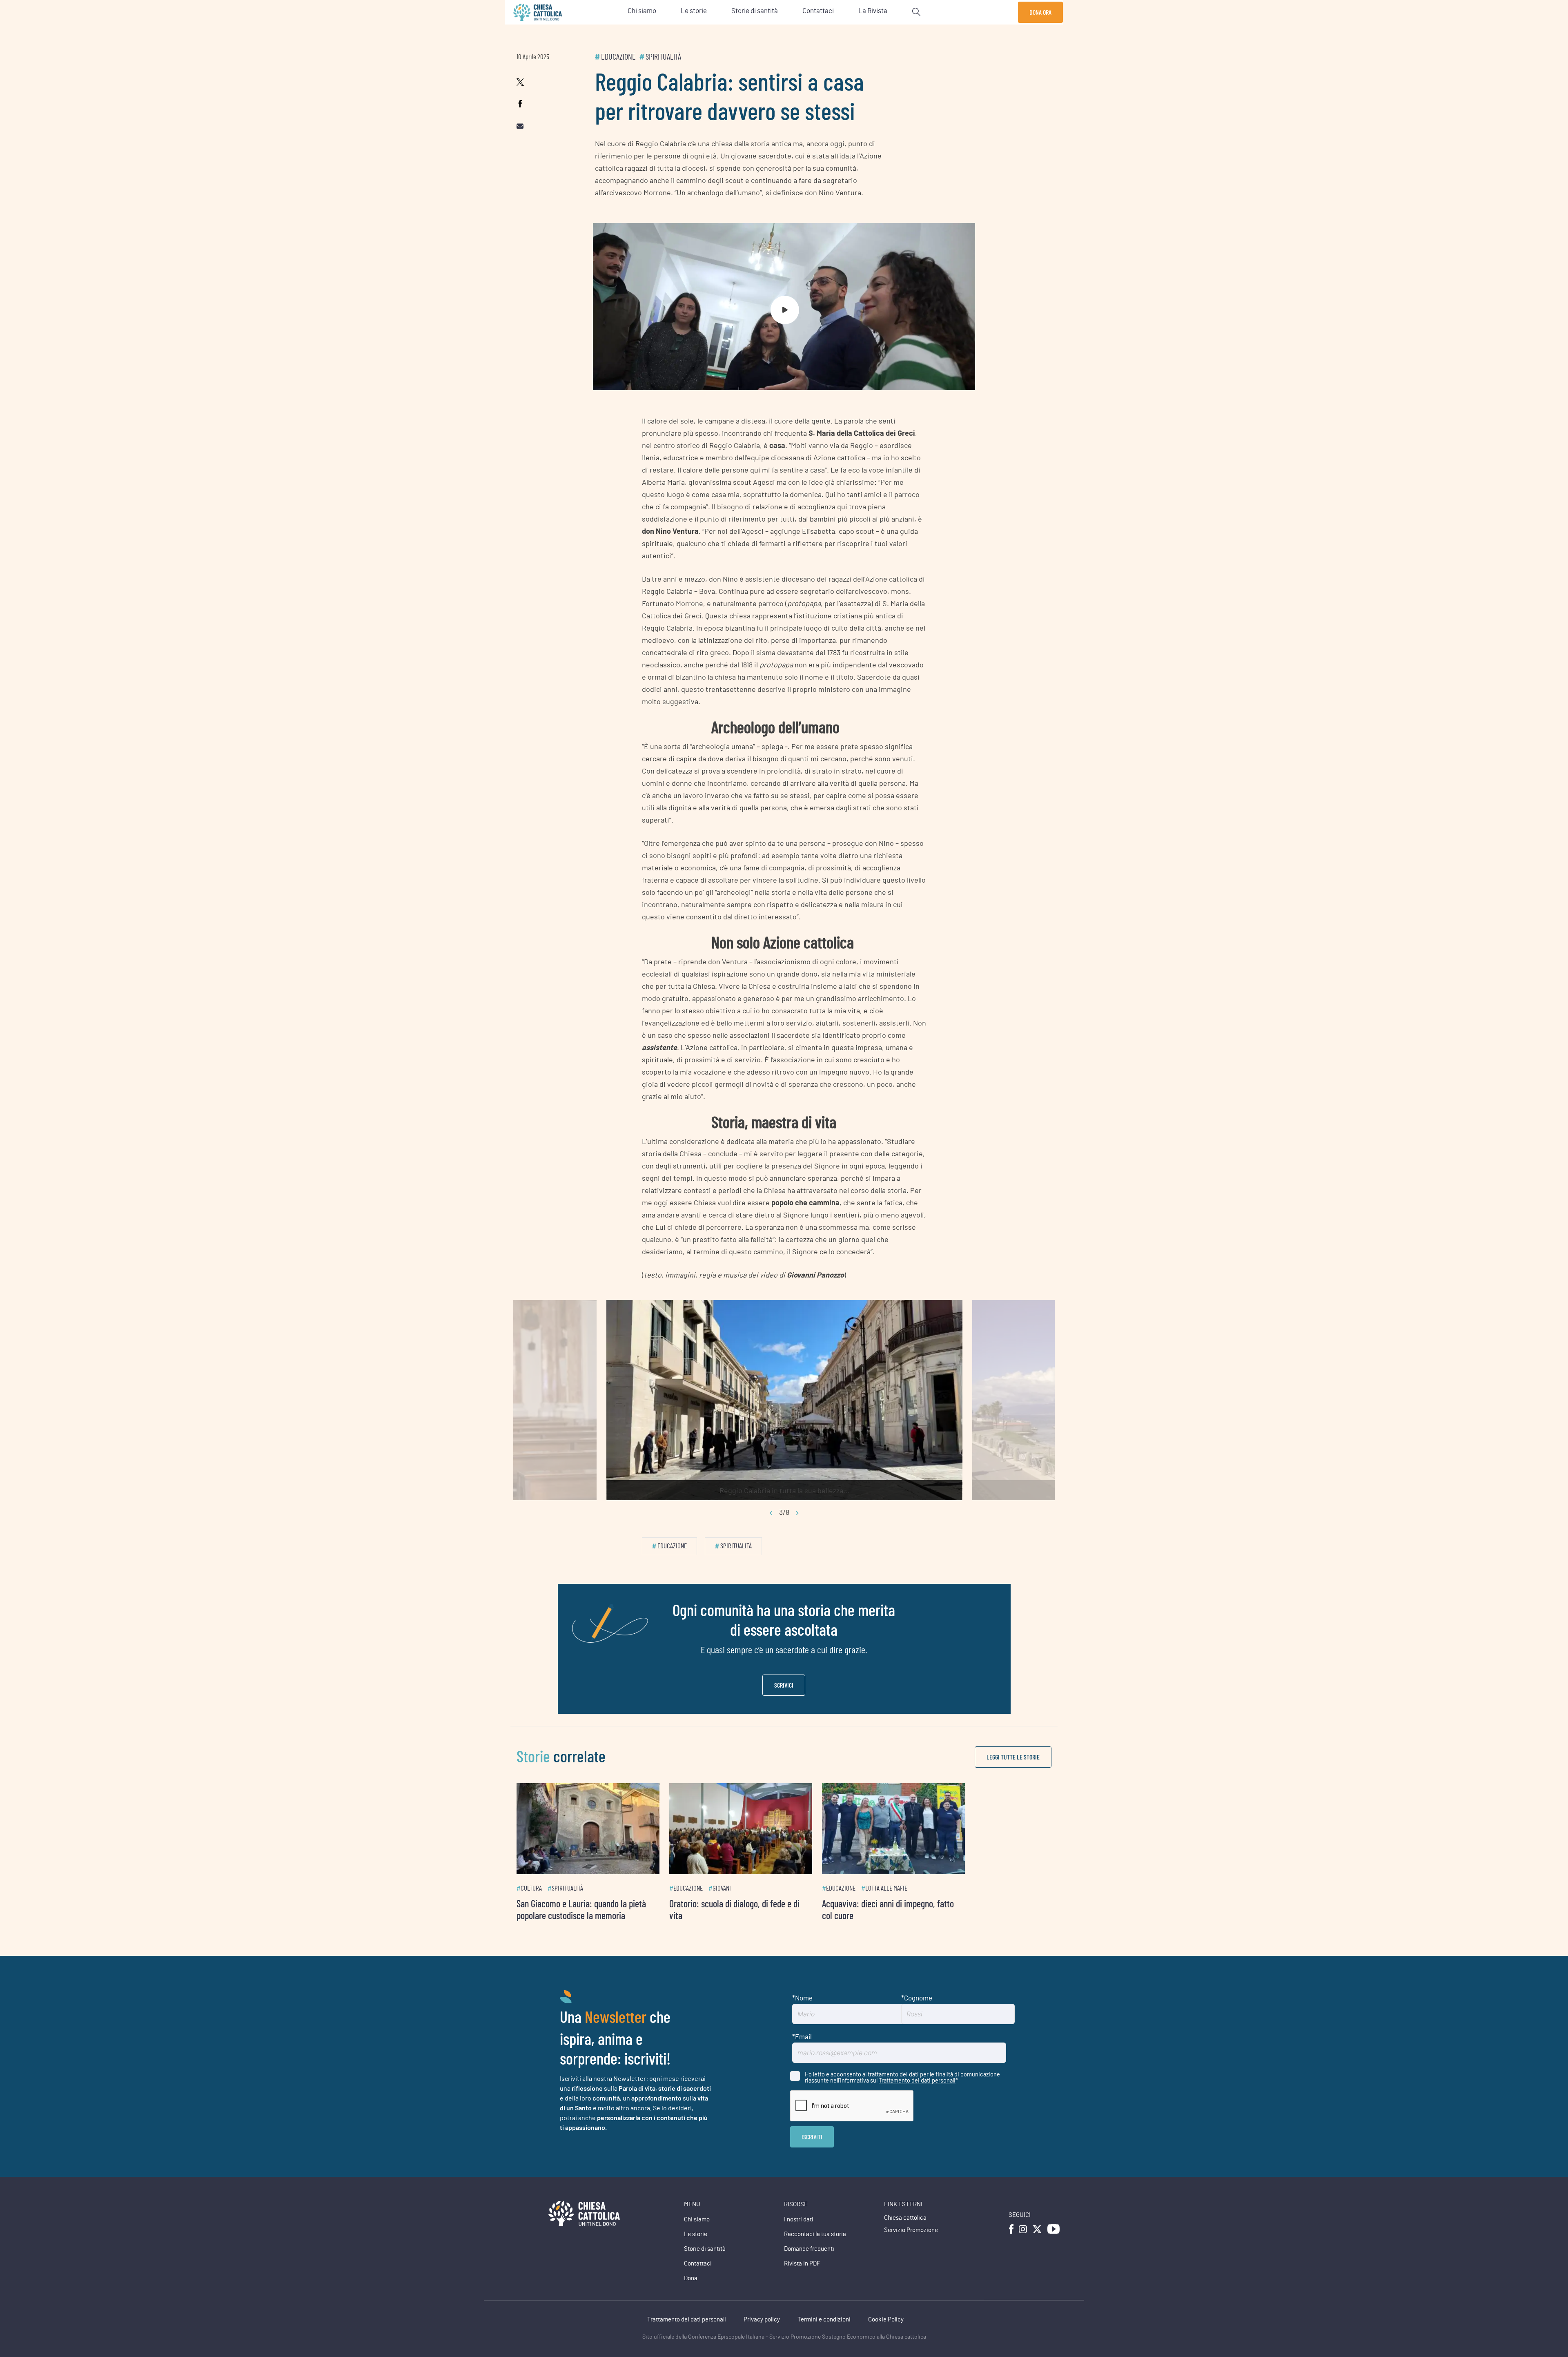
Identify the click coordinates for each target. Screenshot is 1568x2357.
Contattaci (698, 2282)
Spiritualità (663, 57)
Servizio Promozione (911, 2249)
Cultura (531, 1907)
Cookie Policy (886, 2338)
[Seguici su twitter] (1037, 2247)
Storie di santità (705, 2267)
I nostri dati (799, 2238)
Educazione (618, 57)
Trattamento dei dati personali (917, 2098)
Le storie (696, 2253)
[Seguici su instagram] (1023, 2247)
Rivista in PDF (802, 2282)
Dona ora (1040, 12)
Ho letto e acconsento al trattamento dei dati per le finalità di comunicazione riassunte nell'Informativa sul (902, 2096)
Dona (691, 2297)
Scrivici (784, 1685)
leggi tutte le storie (1013, 1757)
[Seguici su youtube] (1053, 2247)
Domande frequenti (809, 2267)
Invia (812, 2155)
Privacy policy (762, 2338)
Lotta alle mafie (944, 1907)
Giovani (751, 1907)
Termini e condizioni (824, 2338)
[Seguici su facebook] (1011, 2247)
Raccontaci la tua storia (815, 2253)
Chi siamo (697, 2238)
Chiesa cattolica (905, 2236)
